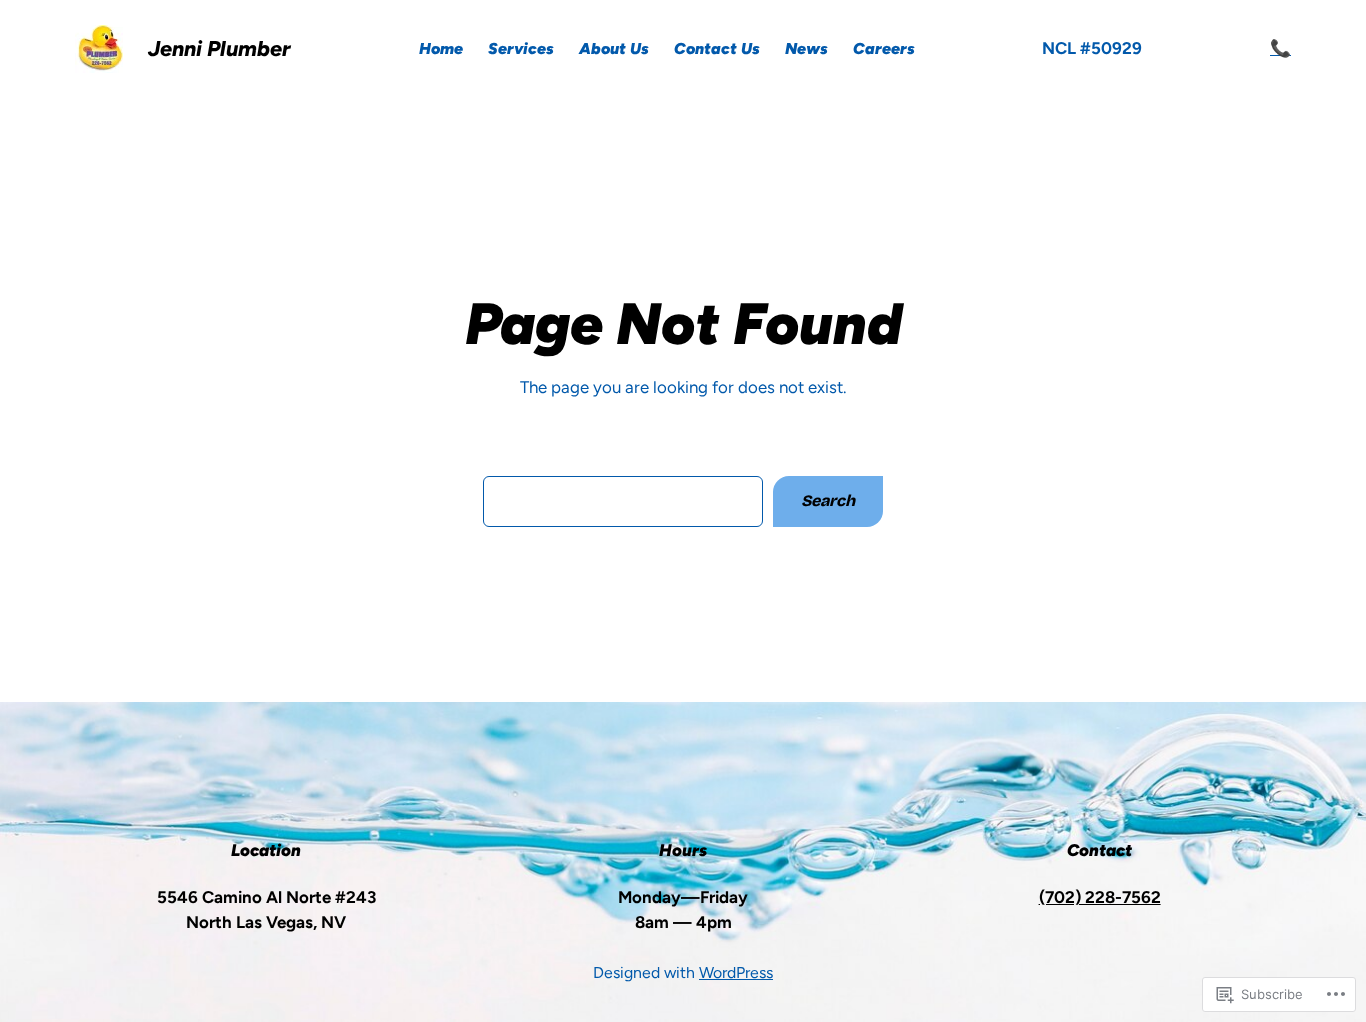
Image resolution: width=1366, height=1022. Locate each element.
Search (828, 500)
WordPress (736, 972)
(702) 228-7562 (1100, 897)
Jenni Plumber (219, 48)
